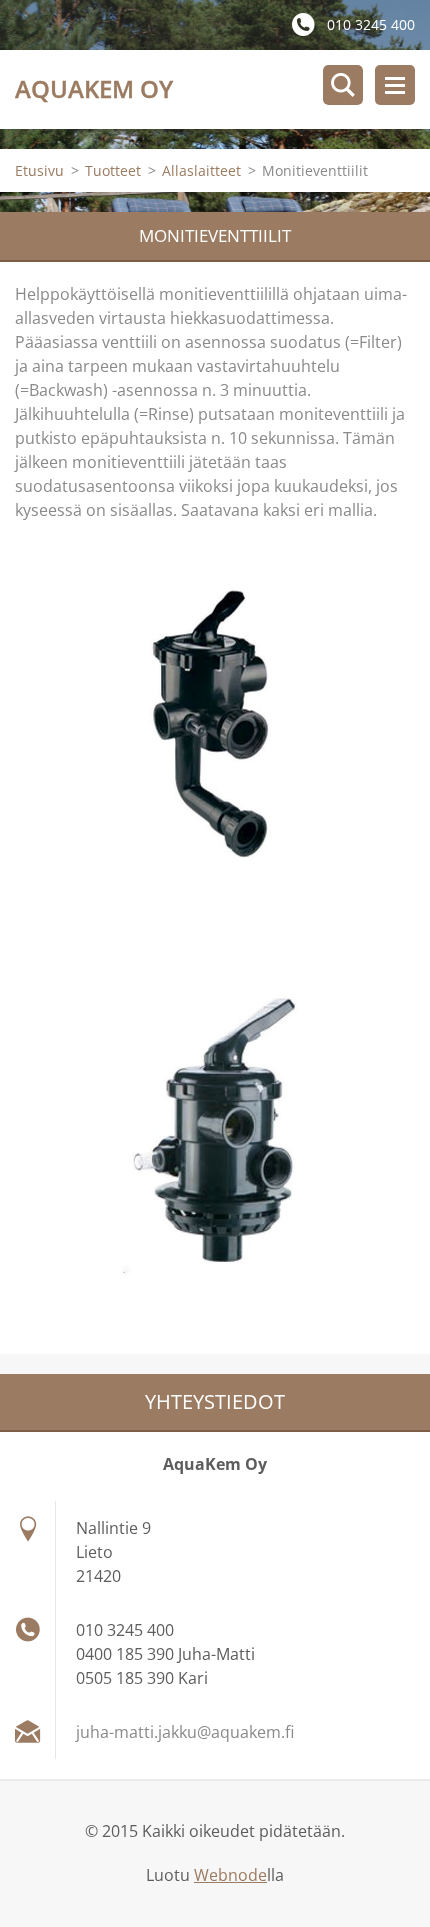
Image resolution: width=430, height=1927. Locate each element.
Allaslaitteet (201, 170)
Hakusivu (343, 85)
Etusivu (39, 170)
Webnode (230, 1875)
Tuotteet (113, 170)
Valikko (395, 85)
